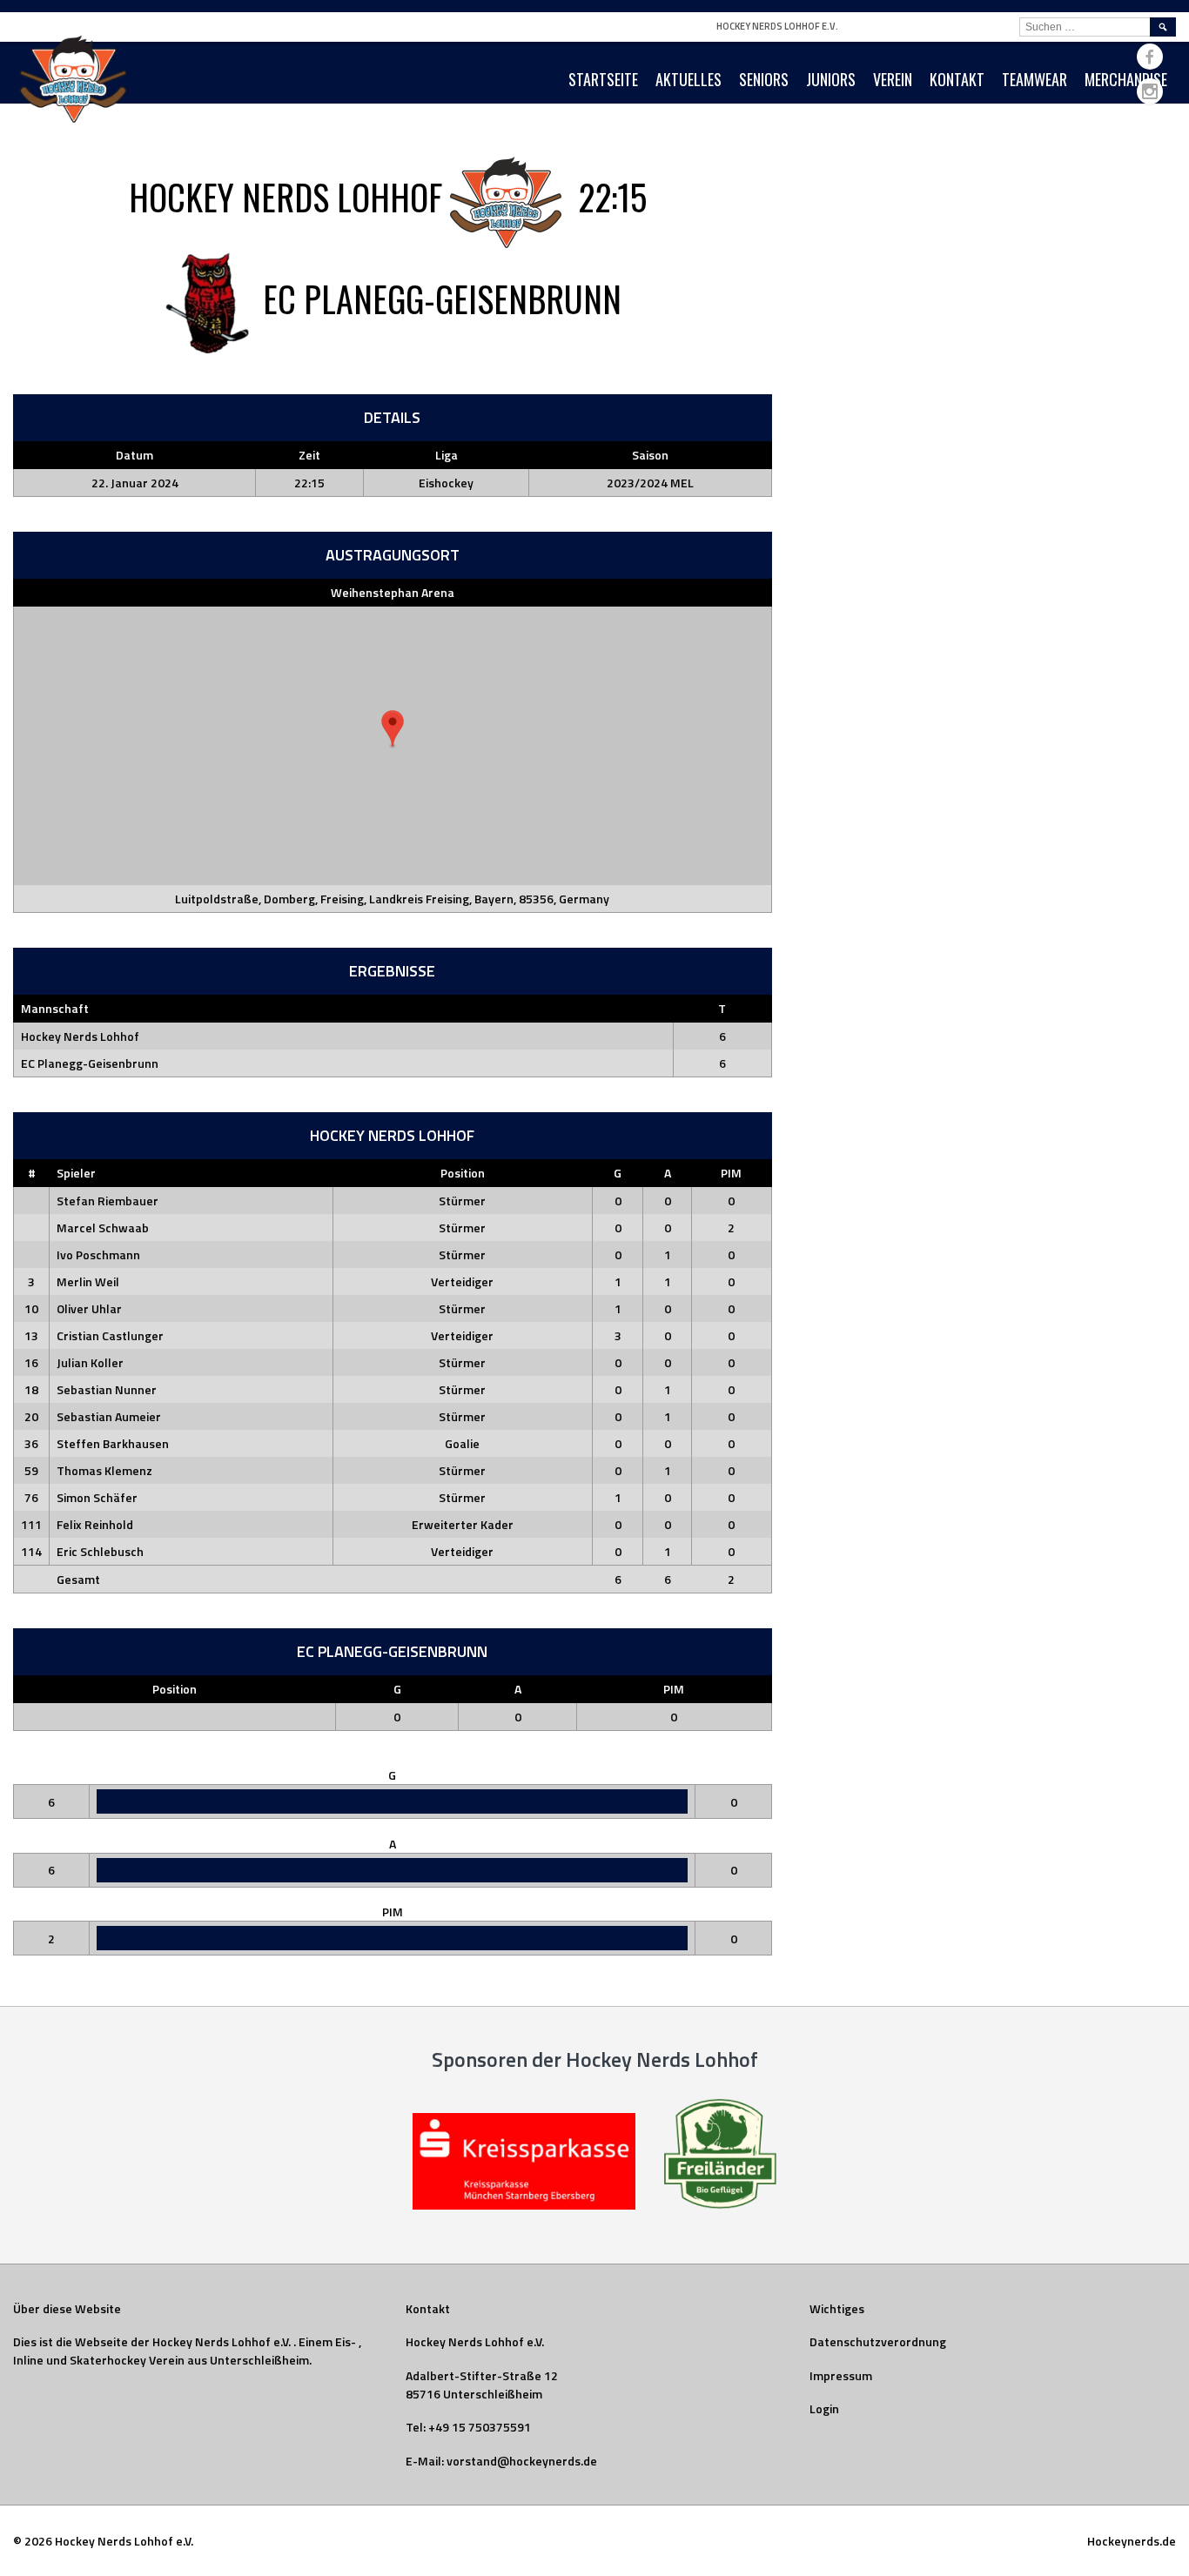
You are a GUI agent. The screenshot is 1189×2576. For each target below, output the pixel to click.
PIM (731, 1173)
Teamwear (1034, 79)
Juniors (831, 79)
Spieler (76, 1173)
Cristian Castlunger (110, 1335)
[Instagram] (1150, 91)
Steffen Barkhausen (113, 1443)
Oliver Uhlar (89, 1308)
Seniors (764, 79)
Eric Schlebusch (100, 1551)
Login (824, 2408)
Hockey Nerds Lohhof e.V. (777, 26)
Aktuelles (689, 79)
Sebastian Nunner (107, 1389)
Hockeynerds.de (1132, 2541)
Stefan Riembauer (107, 1201)
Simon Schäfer (97, 1497)
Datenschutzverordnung (878, 2341)
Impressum (841, 2375)
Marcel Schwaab (103, 1228)
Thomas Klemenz (104, 1470)
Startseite (603, 79)
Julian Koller (90, 1362)
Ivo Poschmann (98, 1254)
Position (463, 1173)
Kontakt (957, 79)
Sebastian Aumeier (109, 1416)
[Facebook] (1150, 57)
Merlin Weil (88, 1281)
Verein (893, 79)
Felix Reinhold (95, 1524)
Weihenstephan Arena (393, 592)
